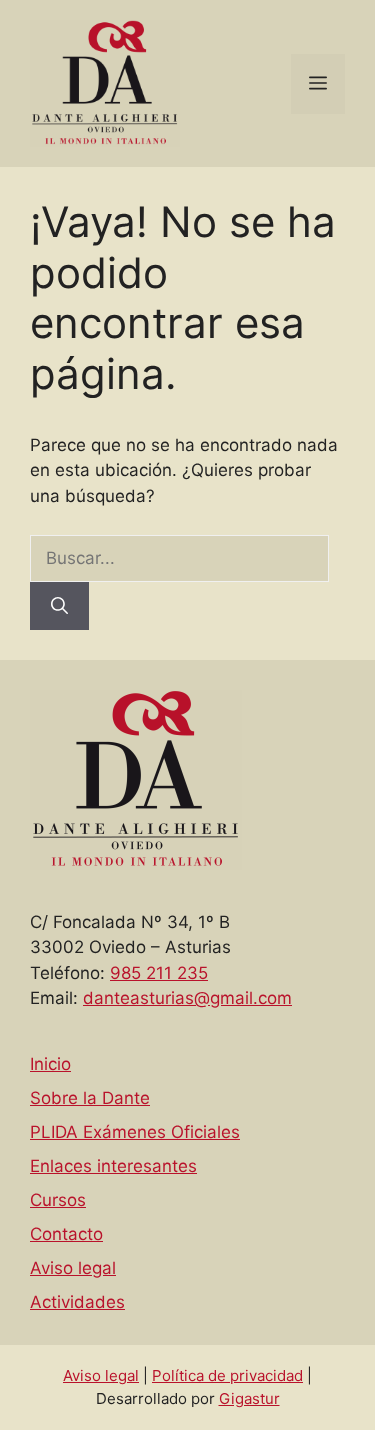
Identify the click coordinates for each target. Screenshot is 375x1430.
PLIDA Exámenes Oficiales (135, 1132)
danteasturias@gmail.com (187, 998)
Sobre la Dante (90, 1098)
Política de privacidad (227, 1375)
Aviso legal (73, 1268)
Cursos (58, 1200)
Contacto (66, 1234)
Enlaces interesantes (113, 1166)
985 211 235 (159, 973)
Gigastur (249, 1398)
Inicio (50, 1064)
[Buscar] (59, 606)
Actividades (77, 1302)
